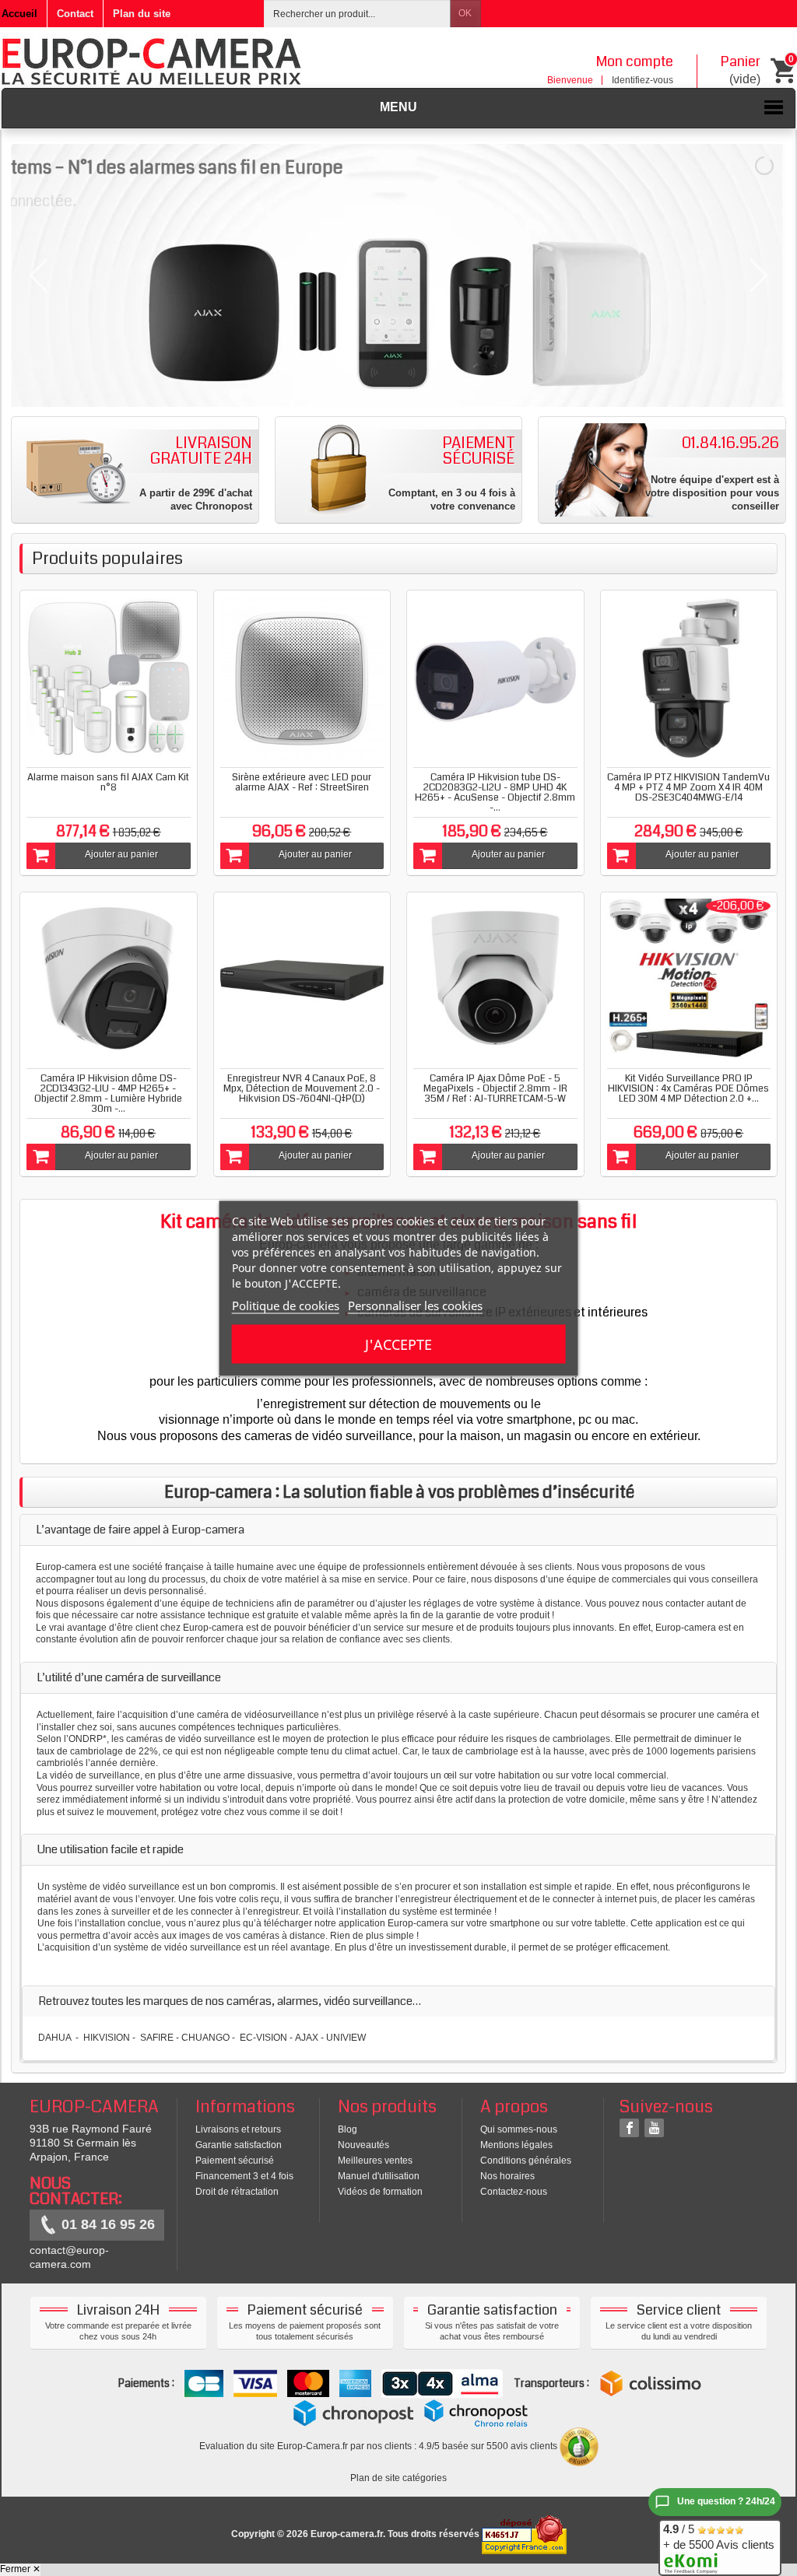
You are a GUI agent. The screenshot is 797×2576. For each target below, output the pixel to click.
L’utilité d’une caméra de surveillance (129, 1677)
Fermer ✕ (20, 2569)
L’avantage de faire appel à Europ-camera (140, 1530)
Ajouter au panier (121, 854)
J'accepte (398, 1344)
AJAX (307, 2038)
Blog (348, 2129)
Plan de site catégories (398, 2478)
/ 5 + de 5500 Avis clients (719, 2537)
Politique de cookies (286, 1305)
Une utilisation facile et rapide (111, 1849)
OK (465, 13)
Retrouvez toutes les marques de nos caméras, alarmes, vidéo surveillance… (230, 2001)
